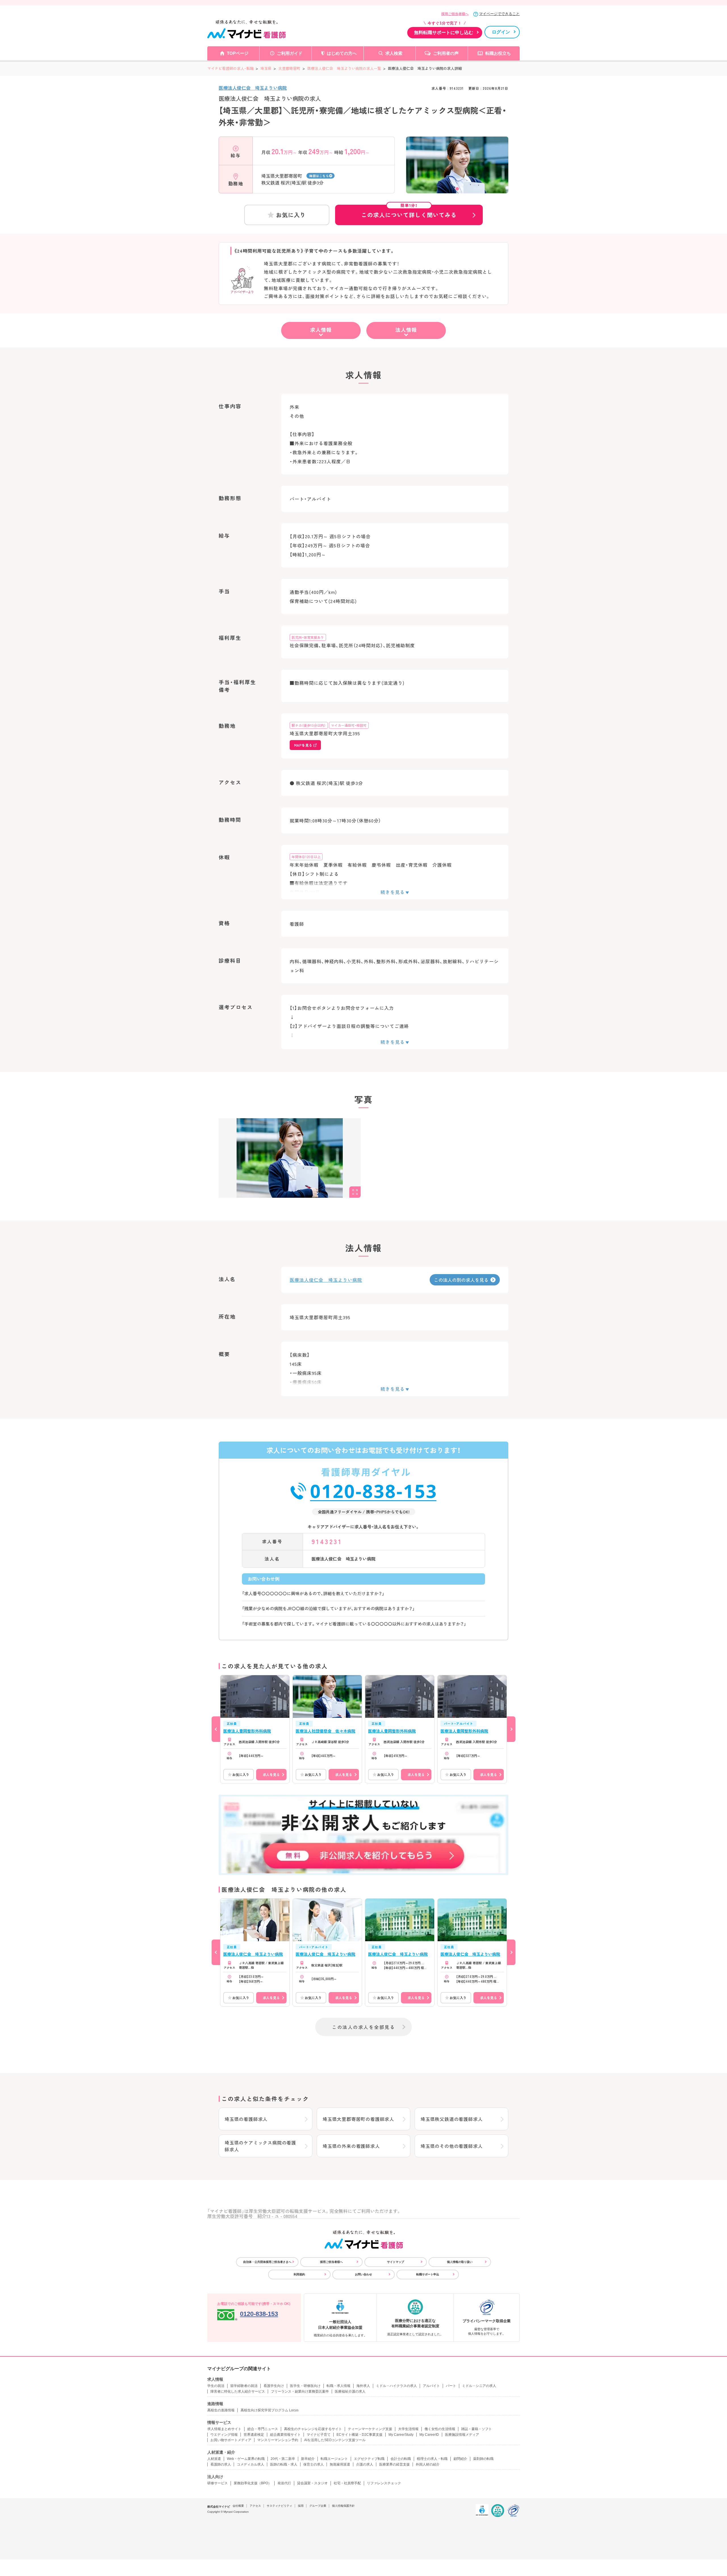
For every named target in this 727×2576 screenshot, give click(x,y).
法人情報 (406, 330)
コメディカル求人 (250, 2464)
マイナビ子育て (319, 2435)
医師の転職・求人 (284, 2464)
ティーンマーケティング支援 (370, 2429)
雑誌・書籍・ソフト (477, 2429)
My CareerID (429, 2435)
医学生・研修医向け (305, 2386)
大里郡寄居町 (289, 68)
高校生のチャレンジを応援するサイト (313, 2429)
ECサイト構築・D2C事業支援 (360, 2435)
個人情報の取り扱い (460, 2262)
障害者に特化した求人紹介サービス (238, 2391)
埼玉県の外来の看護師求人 (351, 2146)
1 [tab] (457, 189)
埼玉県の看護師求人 (246, 2119)
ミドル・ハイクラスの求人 (396, 2386)
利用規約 (299, 2274)
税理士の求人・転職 (432, 2459)
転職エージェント (334, 2459)
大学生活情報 (408, 2429)
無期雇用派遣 (340, 2464)
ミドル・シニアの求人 (479, 2386)
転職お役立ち (498, 53)
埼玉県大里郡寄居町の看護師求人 (358, 2119)
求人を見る (271, 1774)
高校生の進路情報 (221, 2410)
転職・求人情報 (339, 2386)
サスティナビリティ (279, 2506)
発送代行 (284, 2483)
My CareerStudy (401, 2435)
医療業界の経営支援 (394, 2464)
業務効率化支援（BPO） (253, 2483)
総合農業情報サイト (285, 2435)
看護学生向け (274, 2386)
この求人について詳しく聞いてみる (409, 212)
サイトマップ (396, 2262)
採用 (301, 2506)
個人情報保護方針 (343, 2506)
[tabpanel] (457, 175)
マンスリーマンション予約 (278, 2440)
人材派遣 (214, 2459)
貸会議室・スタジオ (312, 2483)
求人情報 (321, 330)
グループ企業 (318, 2506)
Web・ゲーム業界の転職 (246, 2459)
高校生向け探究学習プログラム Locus (270, 2410)
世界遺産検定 (254, 2435)
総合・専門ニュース (263, 2429)
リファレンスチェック (384, 2483)
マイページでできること (499, 14)
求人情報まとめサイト (224, 2429)
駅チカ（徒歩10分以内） (309, 725)
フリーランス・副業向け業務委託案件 (300, 2391)
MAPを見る (303, 745)
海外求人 (363, 2386)
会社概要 (238, 2506)
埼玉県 (266, 68)
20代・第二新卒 (283, 2459)
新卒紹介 (308, 2459)
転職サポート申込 (428, 2274)
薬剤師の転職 (483, 2459)
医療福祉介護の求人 (350, 2391)
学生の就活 (216, 2386)
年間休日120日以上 (306, 857)
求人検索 (394, 53)
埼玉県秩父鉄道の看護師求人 (452, 2119)
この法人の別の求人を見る (461, 1280)
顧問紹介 (460, 2459)
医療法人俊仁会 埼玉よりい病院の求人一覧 (344, 68)
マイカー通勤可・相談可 (349, 725)
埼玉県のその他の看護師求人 (452, 2146)
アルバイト (431, 2386)
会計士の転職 (401, 2459)
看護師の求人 (221, 2464)
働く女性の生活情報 (440, 2429)
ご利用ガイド (290, 53)
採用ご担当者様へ (455, 14)
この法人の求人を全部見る (363, 2027)
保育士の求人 (314, 2464)
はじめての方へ (342, 53)
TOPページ (238, 53)
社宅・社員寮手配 (347, 2483)
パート (451, 2386)
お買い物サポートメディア (231, 2440)
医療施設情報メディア (462, 2435)
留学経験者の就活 (244, 2386)
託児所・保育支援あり (308, 637)
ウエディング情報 (224, 2435)
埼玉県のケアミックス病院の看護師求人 (260, 2146)
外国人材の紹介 (428, 2464)
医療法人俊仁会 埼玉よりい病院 (253, 88)
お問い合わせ (363, 2274)
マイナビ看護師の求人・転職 (230, 68)
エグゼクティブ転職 (369, 2459)
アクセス (255, 2506)
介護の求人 (365, 2464)
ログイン (501, 32)
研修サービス (218, 2483)
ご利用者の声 (446, 53)
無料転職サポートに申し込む (444, 33)
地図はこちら (319, 176)
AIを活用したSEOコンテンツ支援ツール (335, 2440)
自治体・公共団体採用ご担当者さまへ (267, 2262)
